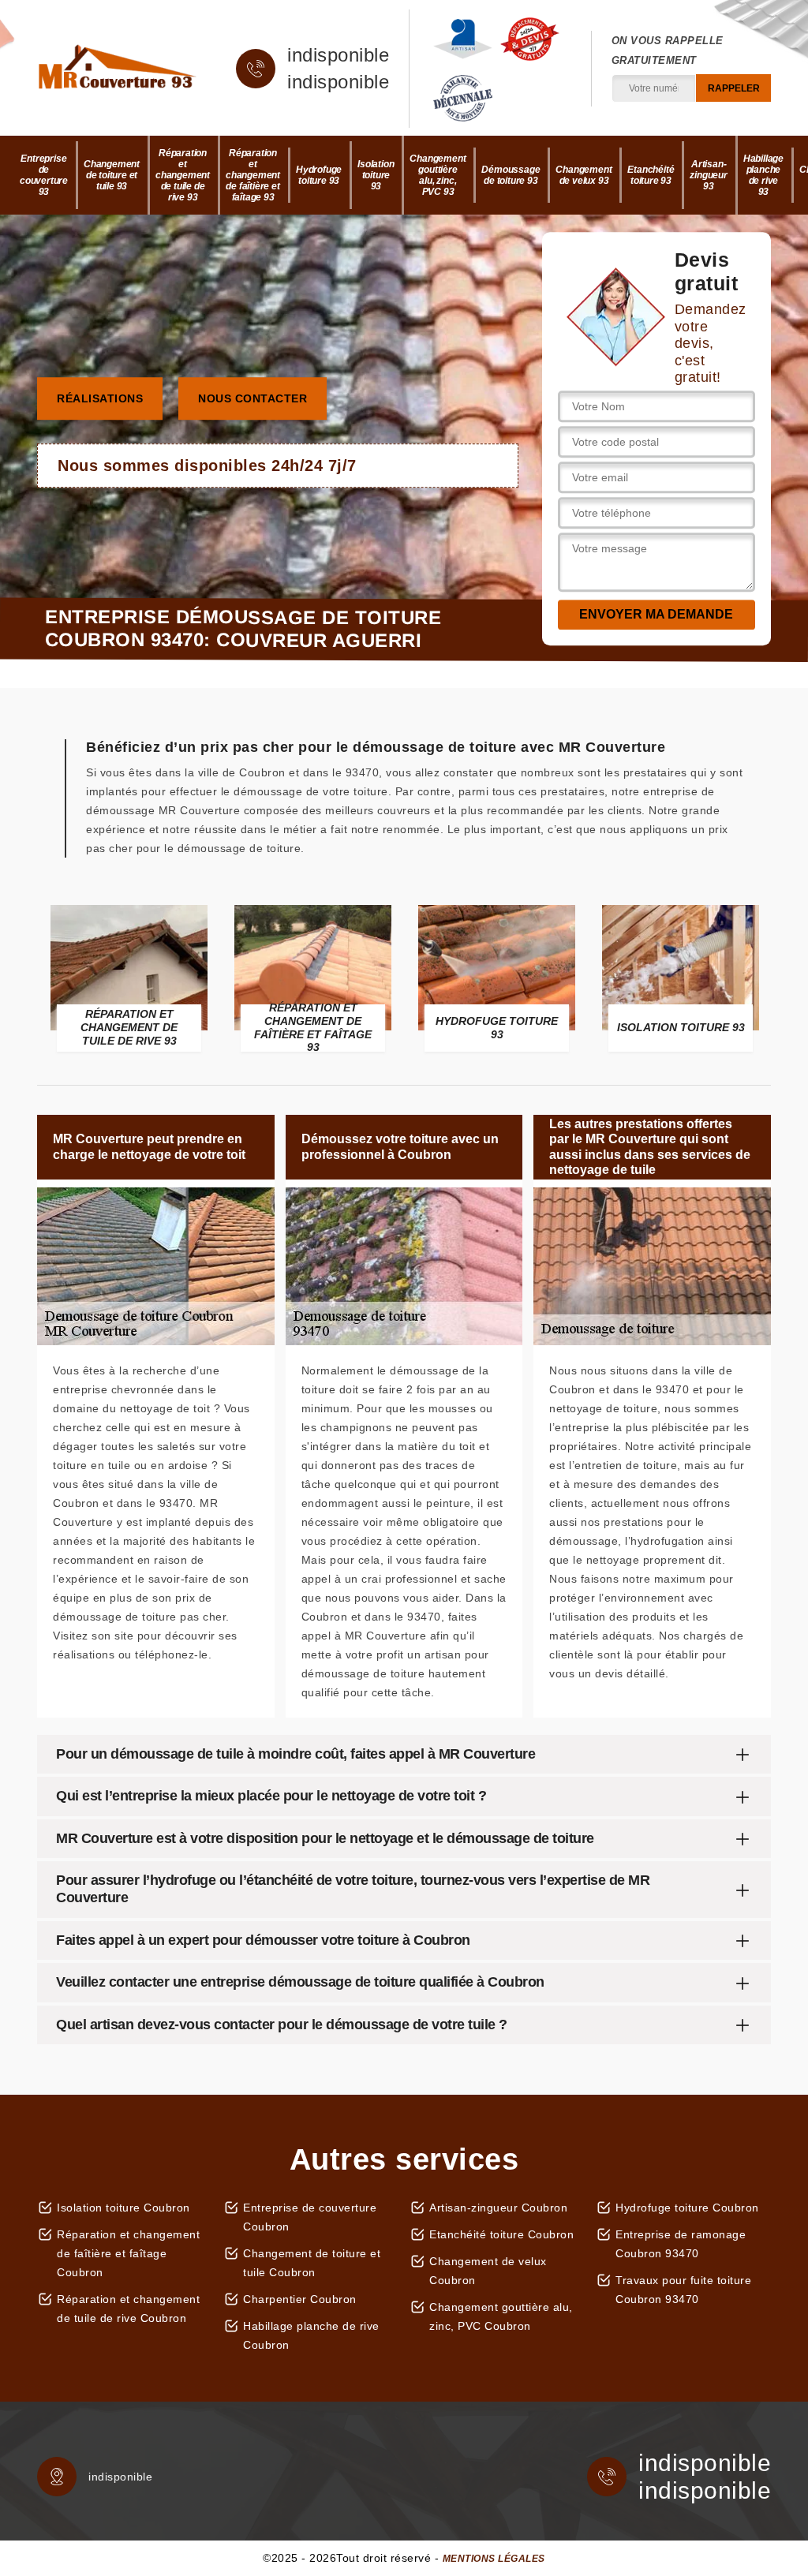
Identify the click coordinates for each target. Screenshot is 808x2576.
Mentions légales (494, 2559)
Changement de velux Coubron (488, 2271)
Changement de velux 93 (584, 175)
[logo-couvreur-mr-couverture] (117, 69)
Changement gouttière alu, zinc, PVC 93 (438, 175)
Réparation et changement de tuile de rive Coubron (128, 2309)
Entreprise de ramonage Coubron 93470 (681, 2244)
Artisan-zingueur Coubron (498, 2208)
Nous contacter (252, 398)
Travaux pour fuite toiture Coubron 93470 (683, 2290)
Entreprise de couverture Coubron (310, 2217)
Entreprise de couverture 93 (44, 175)
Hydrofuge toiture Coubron (687, 2208)
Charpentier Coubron (300, 2299)
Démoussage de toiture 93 (511, 175)
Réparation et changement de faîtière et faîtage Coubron (128, 2253)
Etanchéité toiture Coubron (501, 2234)
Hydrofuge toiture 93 (319, 175)
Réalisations (100, 398)
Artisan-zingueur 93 (708, 175)
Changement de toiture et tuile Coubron (312, 2263)
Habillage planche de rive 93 (763, 175)
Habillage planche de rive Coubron (311, 2335)
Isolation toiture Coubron (123, 2208)
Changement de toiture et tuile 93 (112, 175)
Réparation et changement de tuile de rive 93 (183, 175)
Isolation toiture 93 (376, 175)
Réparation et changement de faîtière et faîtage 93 (253, 175)
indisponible (338, 55)
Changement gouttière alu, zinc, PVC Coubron (501, 2316)
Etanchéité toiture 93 (651, 175)
